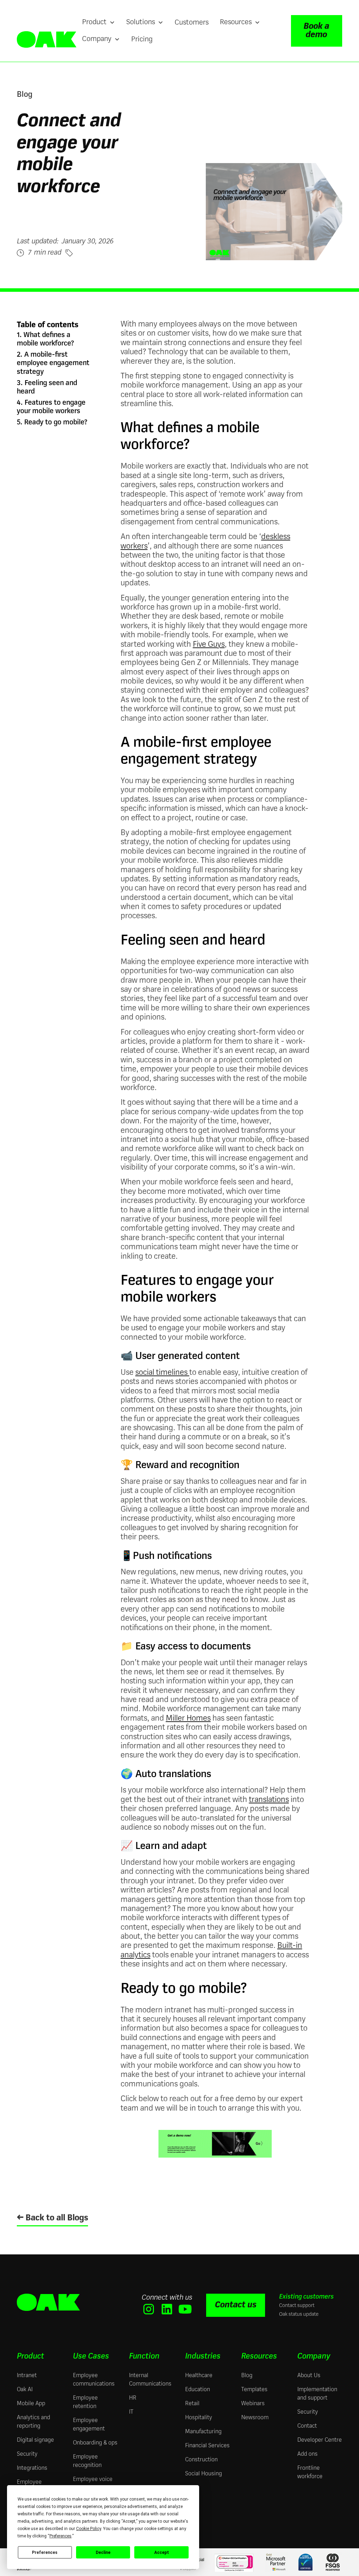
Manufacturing (203, 2432)
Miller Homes (188, 1719)
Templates (254, 2390)
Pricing (142, 40)
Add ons (307, 2454)
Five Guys (209, 645)
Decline (103, 2553)
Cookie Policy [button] (89, 2529)
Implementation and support (317, 2394)
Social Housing (204, 2474)
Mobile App (31, 2404)
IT (131, 2412)
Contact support (297, 2306)
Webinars (253, 2404)
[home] (47, 39)
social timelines (162, 1373)
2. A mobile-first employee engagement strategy (53, 363)
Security (27, 2454)
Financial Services (207, 2446)
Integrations (32, 2468)
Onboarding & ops (95, 2443)
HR (133, 2398)
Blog (247, 2376)
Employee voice (93, 2480)
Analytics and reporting (33, 2422)
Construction (201, 2460)
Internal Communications (150, 2380)
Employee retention (85, 2402)
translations (269, 1800)
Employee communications (94, 2380)
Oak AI (25, 2390)
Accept (162, 2553)
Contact (307, 2426)
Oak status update (299, 2314)
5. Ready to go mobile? (52, 423)
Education (198, 2390)
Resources (259, 2356)
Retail (192, 2404)
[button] (99, 22)
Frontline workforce (310, 2473)
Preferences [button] (60, 2536)
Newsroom (255, 2418)
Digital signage (35, 2440)
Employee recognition (87, 2461)
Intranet (27, 2376)
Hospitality (199, 2418)
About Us (309, 2376)
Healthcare (199, 2376)
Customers (192, 23)
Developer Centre (320, 2440)
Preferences (45, 2553)
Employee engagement (89, 2425)
